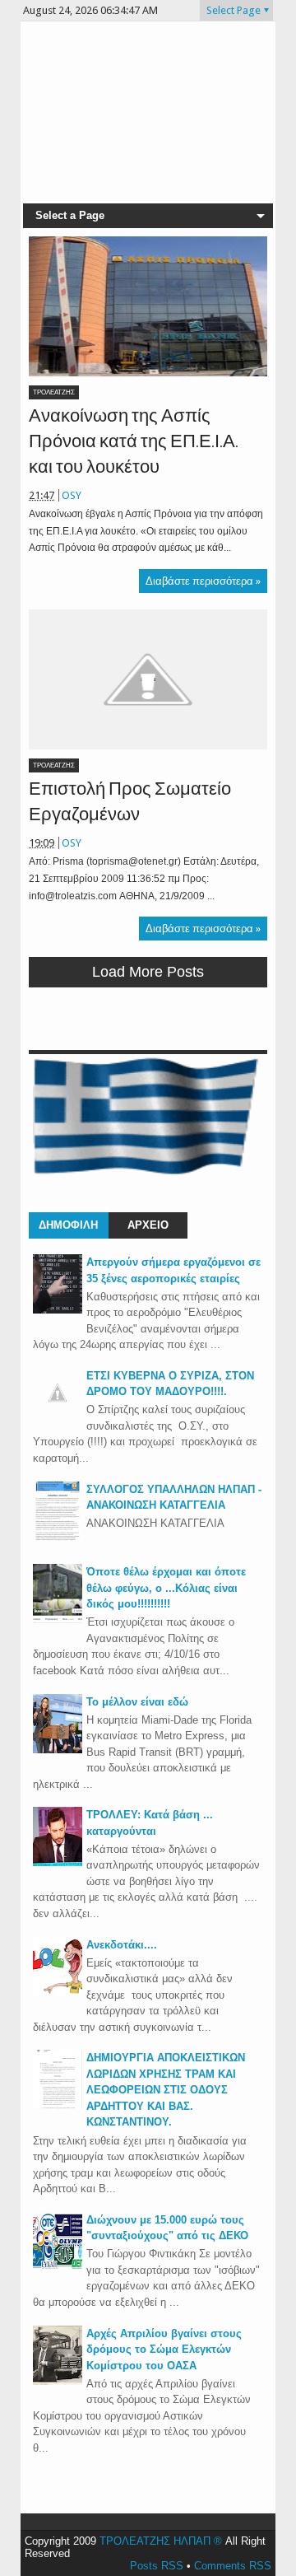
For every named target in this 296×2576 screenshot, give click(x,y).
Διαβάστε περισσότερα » (203, 581)
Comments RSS (233, 2566)
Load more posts (148, 972)
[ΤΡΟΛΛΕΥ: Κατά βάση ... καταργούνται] (58, 1862)
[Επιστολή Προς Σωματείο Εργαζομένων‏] (148, 679)
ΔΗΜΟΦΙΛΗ (68, 1225)
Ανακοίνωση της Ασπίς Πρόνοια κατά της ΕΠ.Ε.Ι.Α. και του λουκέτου (134, 441)
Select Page (234, 10)
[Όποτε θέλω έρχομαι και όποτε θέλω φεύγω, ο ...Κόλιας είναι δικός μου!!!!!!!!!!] (58, 1619)
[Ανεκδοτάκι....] (58, 1993)
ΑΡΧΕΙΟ (148, 1225)
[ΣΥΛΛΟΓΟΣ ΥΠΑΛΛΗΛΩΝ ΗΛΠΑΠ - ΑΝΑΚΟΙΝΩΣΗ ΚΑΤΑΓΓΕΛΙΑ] (58, 1537)
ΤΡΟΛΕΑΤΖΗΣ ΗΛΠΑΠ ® (161, 2541)
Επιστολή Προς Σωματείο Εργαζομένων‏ (130, 801)
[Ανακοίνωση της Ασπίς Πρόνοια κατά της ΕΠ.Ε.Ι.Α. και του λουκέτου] (148, 306)
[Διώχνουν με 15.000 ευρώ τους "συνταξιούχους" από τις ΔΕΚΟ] (58, 2268)
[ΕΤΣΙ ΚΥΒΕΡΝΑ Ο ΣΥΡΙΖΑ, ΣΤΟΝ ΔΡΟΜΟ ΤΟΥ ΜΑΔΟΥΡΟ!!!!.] (58, 1414)
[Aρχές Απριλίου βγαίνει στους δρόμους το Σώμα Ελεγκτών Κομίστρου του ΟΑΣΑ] (58, 2381)
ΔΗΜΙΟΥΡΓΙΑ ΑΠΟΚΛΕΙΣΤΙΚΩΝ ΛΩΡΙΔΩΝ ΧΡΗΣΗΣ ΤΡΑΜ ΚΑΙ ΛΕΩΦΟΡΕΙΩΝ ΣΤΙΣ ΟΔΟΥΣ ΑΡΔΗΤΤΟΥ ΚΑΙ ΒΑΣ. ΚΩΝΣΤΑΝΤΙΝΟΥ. (166, 2090)
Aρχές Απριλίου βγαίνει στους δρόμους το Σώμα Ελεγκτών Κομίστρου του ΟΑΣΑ (164, 2350)
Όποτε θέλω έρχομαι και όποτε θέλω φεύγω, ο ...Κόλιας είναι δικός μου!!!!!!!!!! (166, 1588)
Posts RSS (157, 2566)
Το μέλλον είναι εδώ (137, 1702)
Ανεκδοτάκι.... (122, 1945)
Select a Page (70, 215)
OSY (72, 495)
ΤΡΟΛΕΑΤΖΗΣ (54, 392)
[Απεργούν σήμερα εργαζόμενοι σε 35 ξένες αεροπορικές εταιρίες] (58, 1310)
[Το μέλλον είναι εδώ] (58, 1750)
